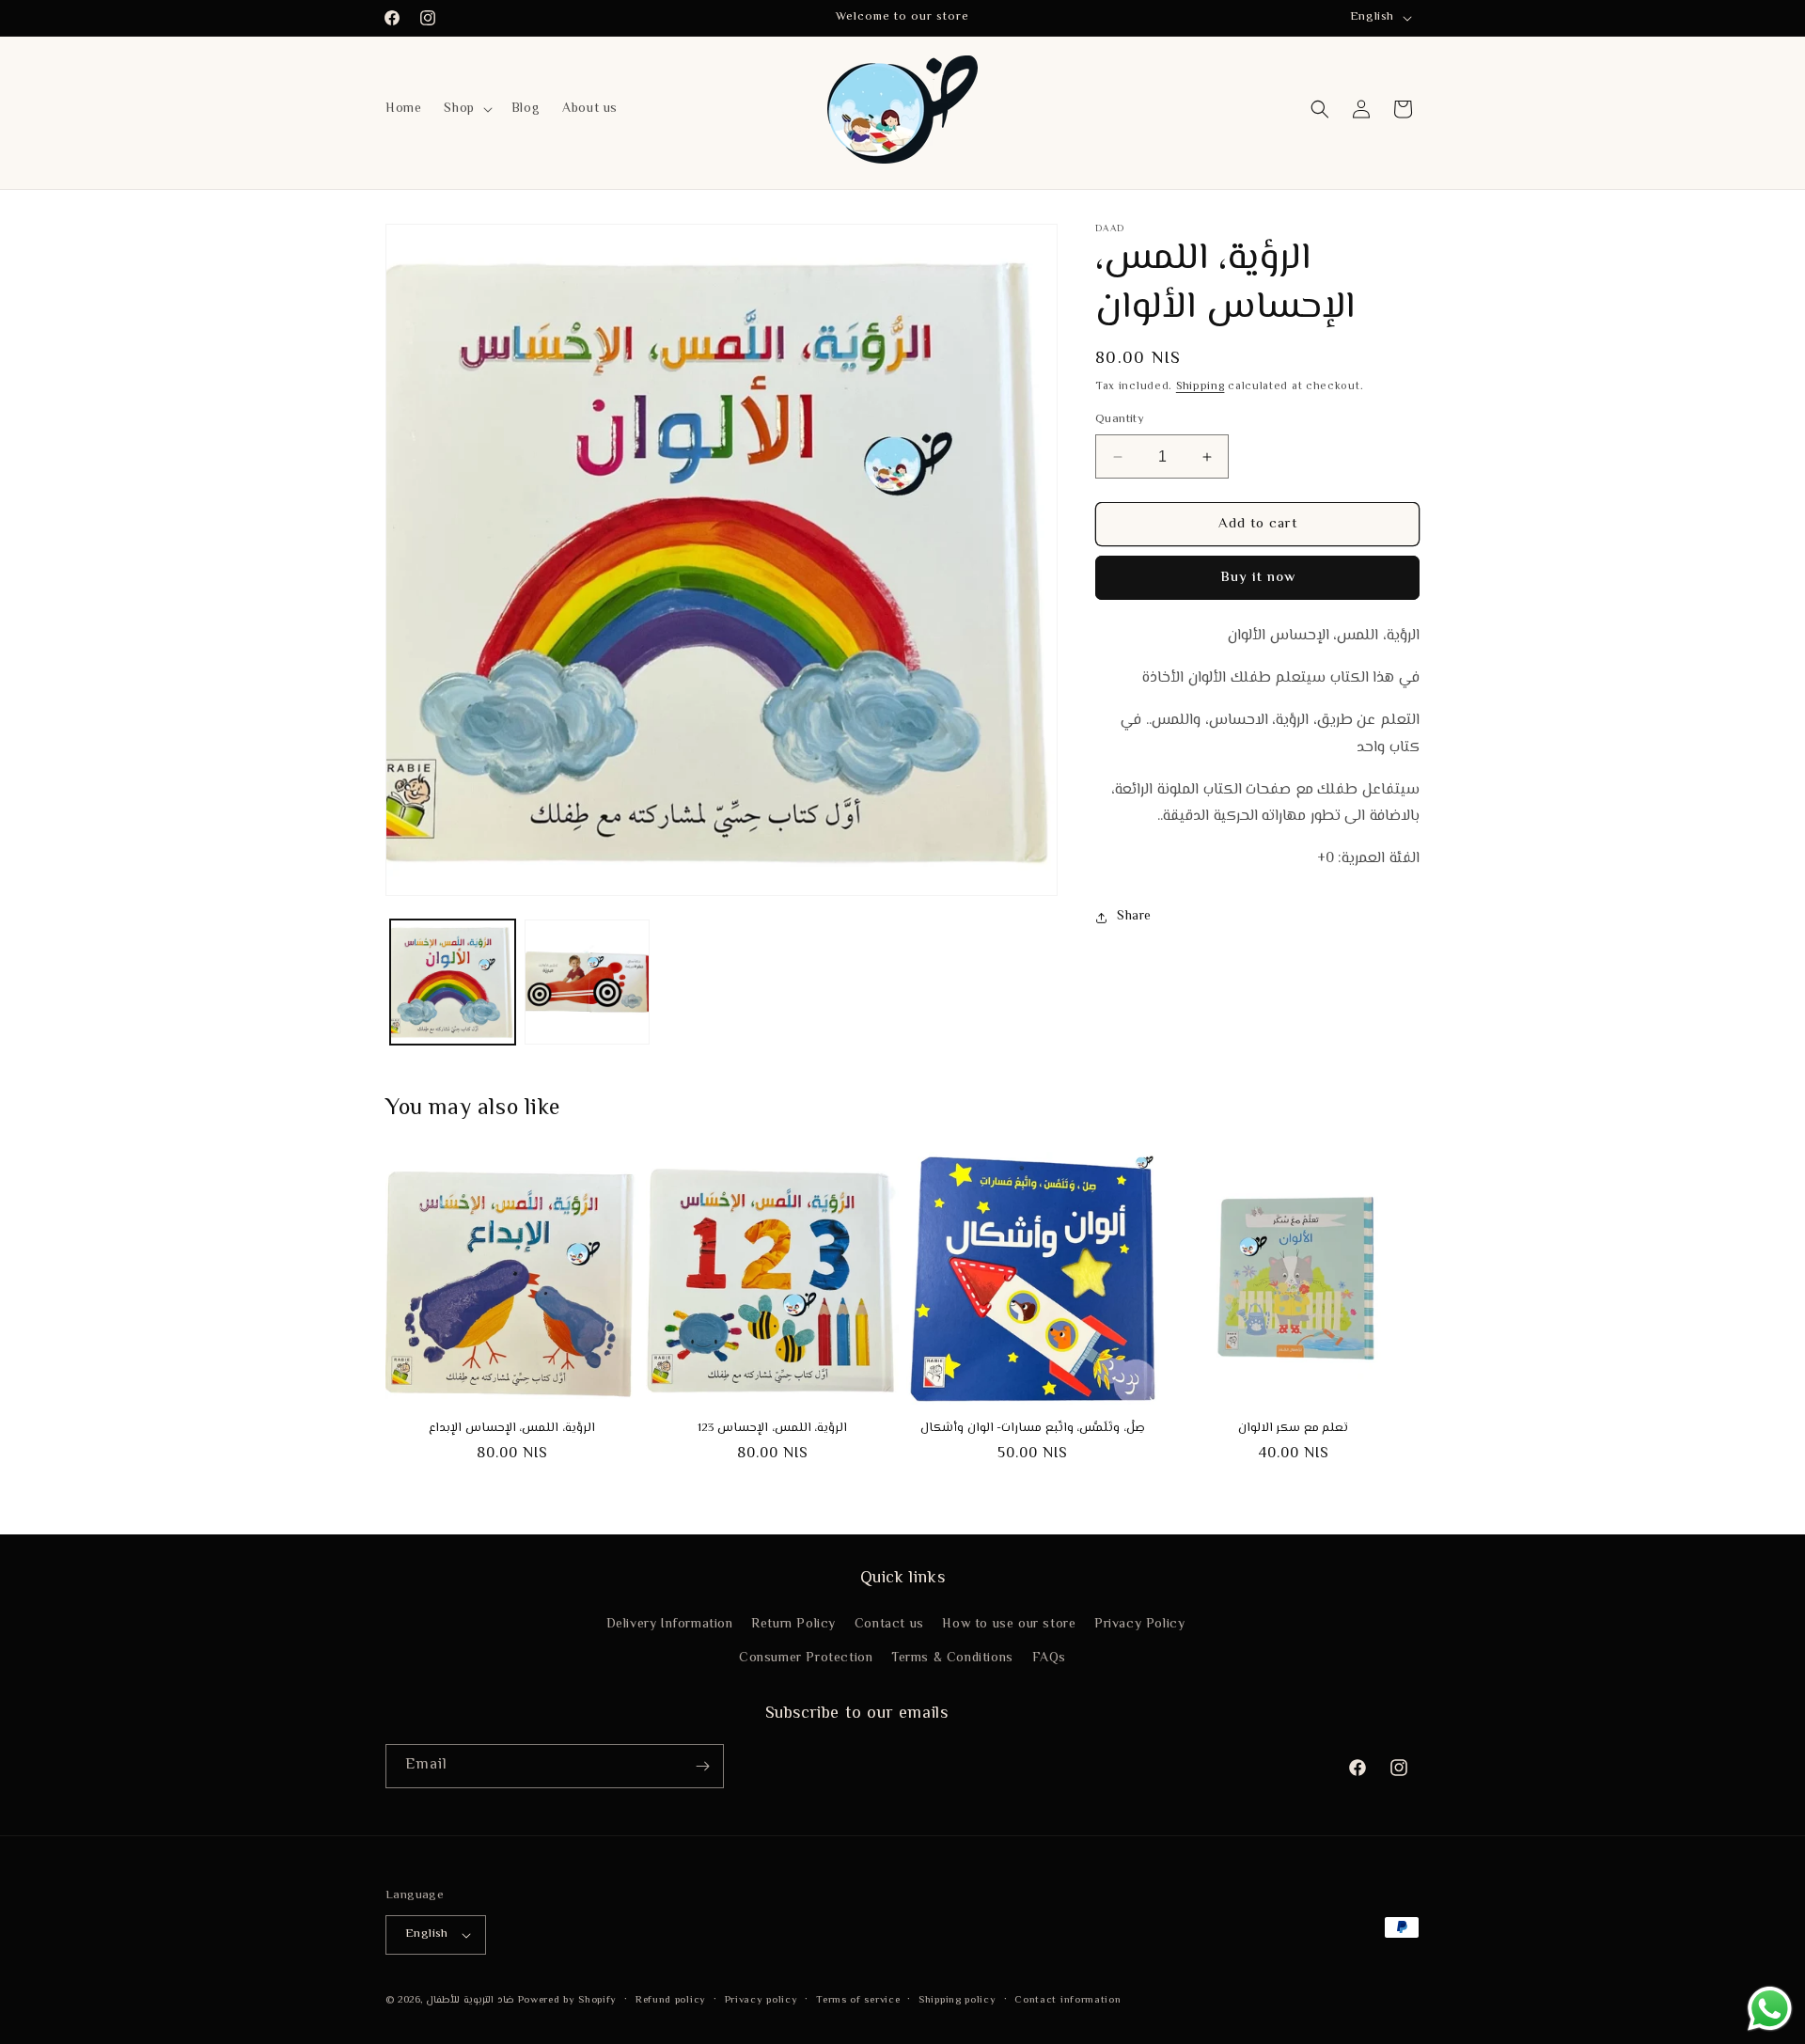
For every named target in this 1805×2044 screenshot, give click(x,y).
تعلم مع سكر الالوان (1294, 1429)
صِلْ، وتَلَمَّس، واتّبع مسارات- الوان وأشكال (1033, 1429)
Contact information (1067, 2000)
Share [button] (1134, 918)
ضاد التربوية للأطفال (470, 2000)
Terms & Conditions (952, 1659)
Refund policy (671, 2000)
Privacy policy (761, 2000)
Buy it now (1258, 579)
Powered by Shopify (568, 2000)
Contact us (889, 1625)
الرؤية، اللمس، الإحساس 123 (773, 1429)
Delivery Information (670, 1625)
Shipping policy (957, 2000)
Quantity (1120, 420)
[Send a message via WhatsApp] (1770, 2009)
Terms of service (858, 2000)
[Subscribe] (702, 1766)
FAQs (1049, 1659)
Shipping (1201, 387)
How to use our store (1009, 1625)
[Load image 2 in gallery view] (587, 982)
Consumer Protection (806, 1659)
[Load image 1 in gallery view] (453, 982)
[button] (466, 109)
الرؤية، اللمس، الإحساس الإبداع (512, 1429)
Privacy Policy (1139, 1625)
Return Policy (793, 1625)
